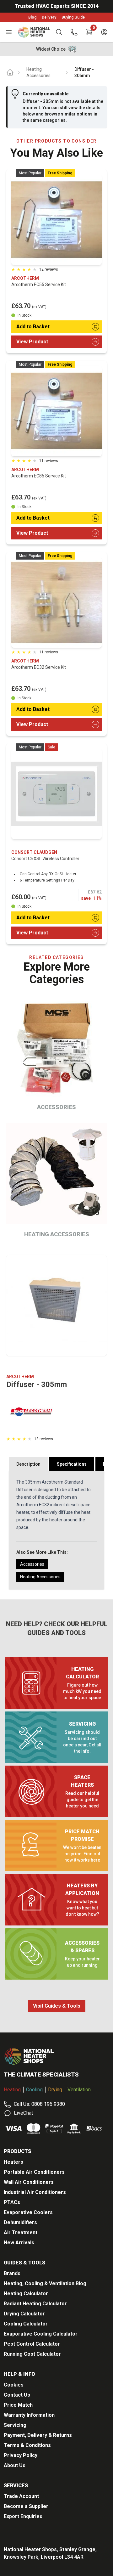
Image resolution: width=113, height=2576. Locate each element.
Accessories (32, 1564)
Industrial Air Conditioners (35, 2192)
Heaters (13, 2162)
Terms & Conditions (27, 2445)
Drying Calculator (24, 2314)
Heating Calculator (26, 2294)
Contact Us (17, 2395)
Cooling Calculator (26, 2324)
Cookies (14, 2385)
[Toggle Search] (59, 32)
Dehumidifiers (20, 2222)
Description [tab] (28, 1464)
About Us (15, 2465)
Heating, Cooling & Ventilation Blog (45, 2283)
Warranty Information (29, 2415)
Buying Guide (73, 17)
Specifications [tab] (72, 1464)
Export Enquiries (23, 2516)
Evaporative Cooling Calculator (41, 2334)
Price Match (18, 2405)
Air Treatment (21, 2232)
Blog (32, 17)
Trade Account (21, 2496)
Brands (12, 2273)
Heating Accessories (38, 72)
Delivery (49, 17)
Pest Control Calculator (32, 2344)
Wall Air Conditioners (29, 2182)
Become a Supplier (26, 2506)
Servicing (15, 2425)
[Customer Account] (104, 32)
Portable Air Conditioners (34, 2172)
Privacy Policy (21, 2455)
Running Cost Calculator (32, 2354)
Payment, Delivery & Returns (38, 2435)
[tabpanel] (56, 1530)
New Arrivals (19, 2243)
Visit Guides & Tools (57, 2006)
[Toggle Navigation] (9, 32)
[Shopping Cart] (89, 32)
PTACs (12, 2202)
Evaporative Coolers (28, 2212)
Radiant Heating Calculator (35, 2304)
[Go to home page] (10, 72)
